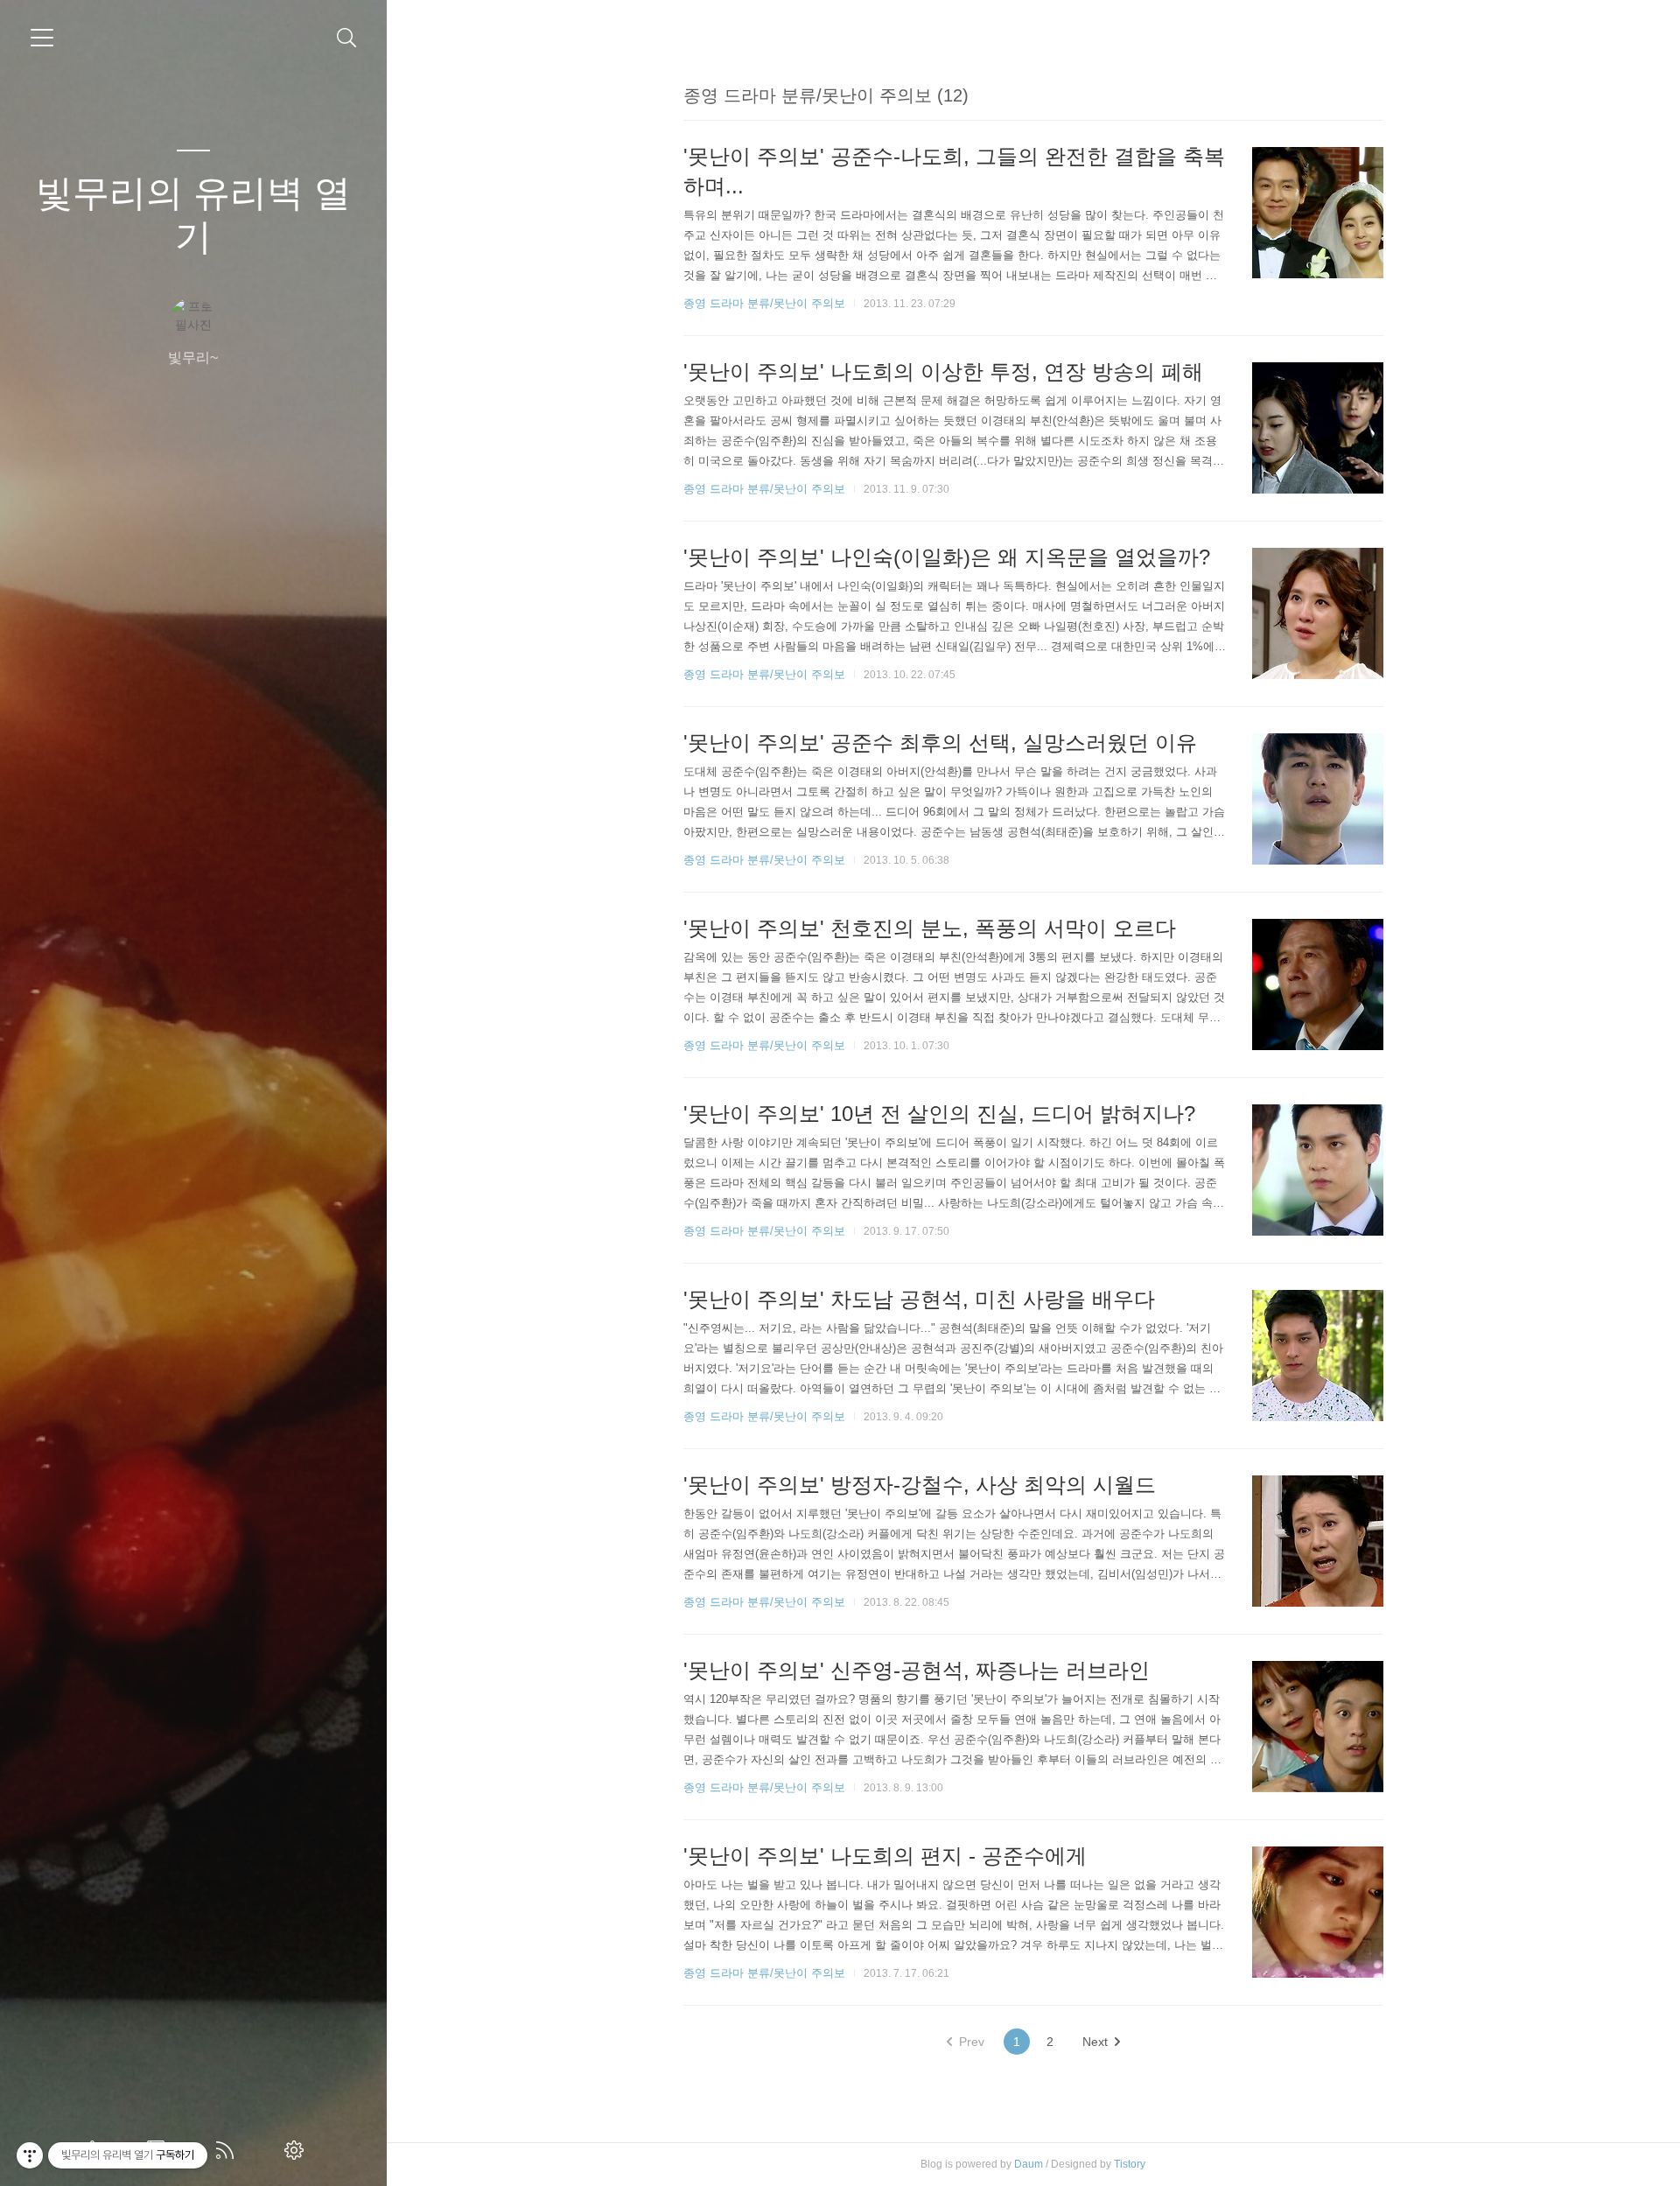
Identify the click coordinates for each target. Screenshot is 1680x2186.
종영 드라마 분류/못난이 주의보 (764, 303)
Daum (1029, 2164)
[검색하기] (347, 38)
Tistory (1130, 2164)
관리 (297, 2150)
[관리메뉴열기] (30, 2155)
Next (1095, 2042)
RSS (228, 2150)
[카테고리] (42, 38)
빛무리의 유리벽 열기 (193, 215)
